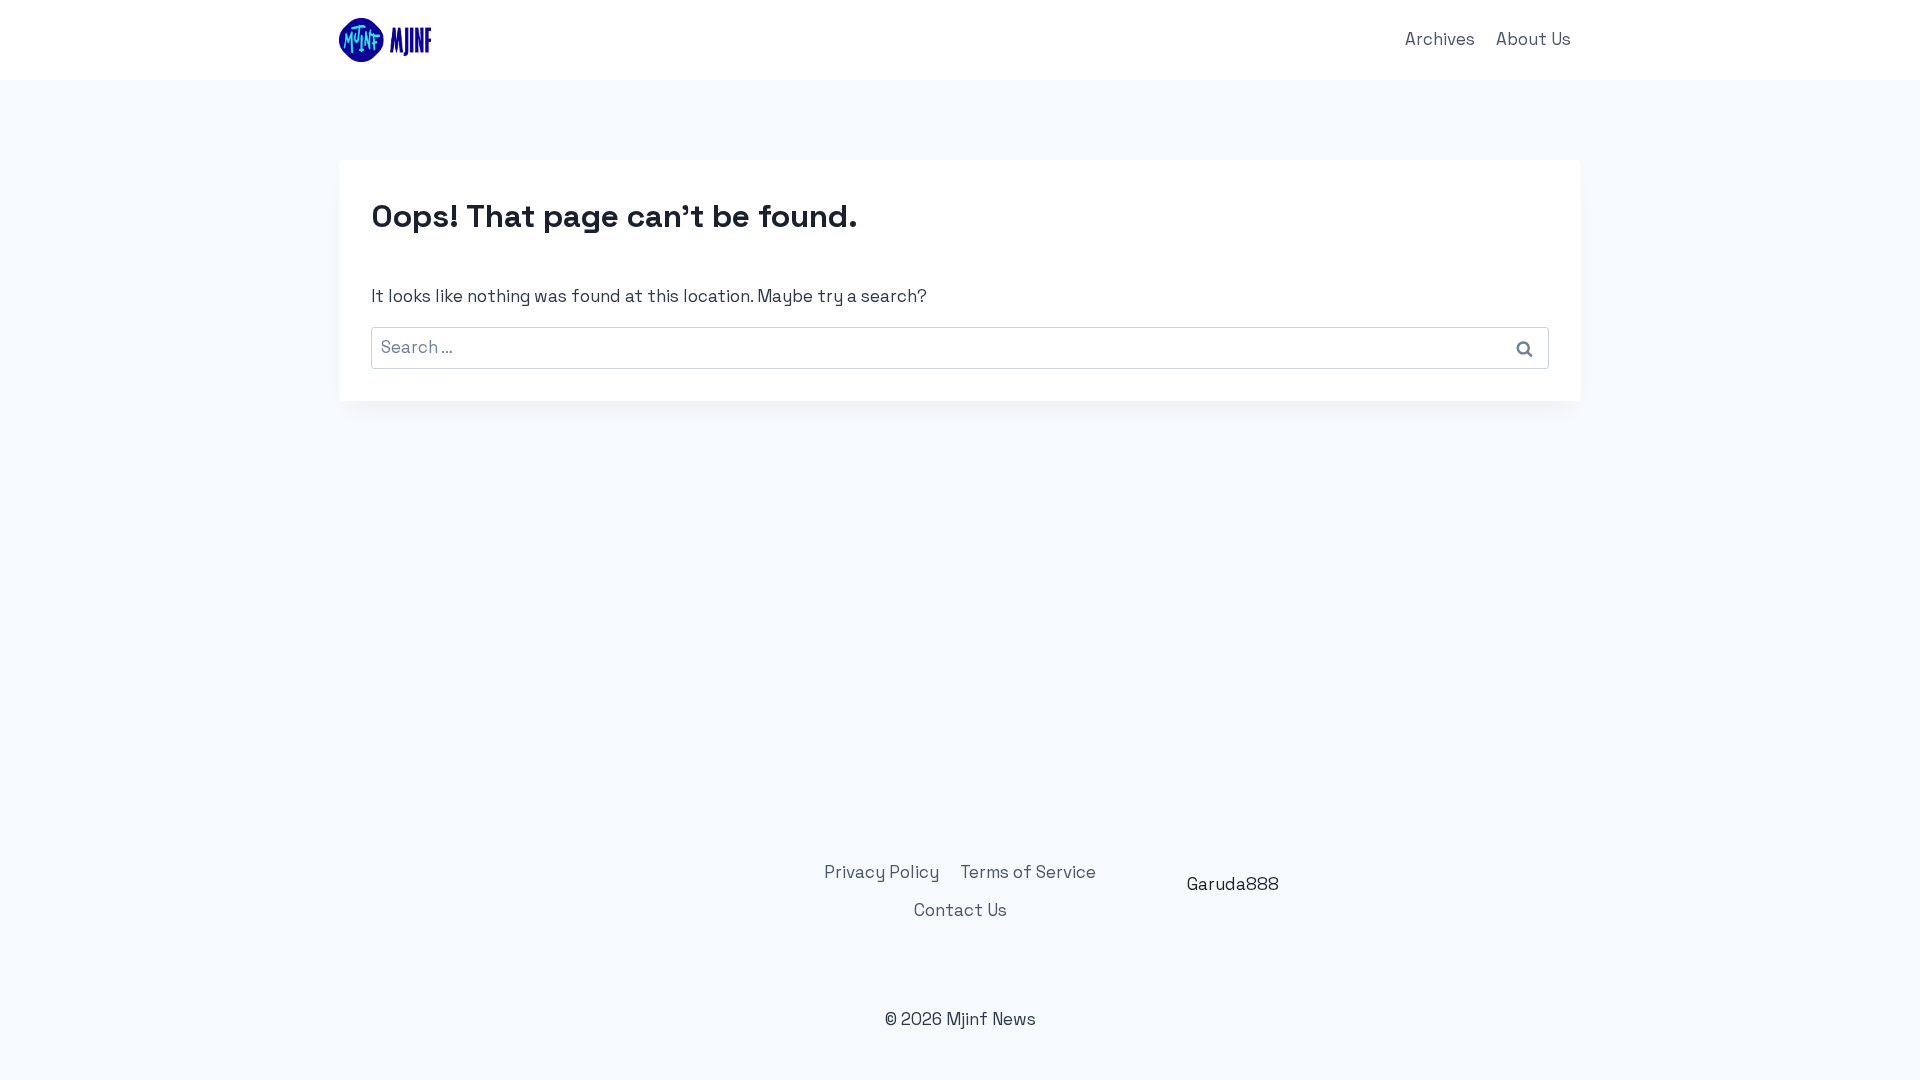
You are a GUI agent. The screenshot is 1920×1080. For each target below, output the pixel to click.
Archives (1440, 39)
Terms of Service (1028, 872)
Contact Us (960, 910)
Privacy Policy (881, 872)
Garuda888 (1233, 884)
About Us (1533, 39)
